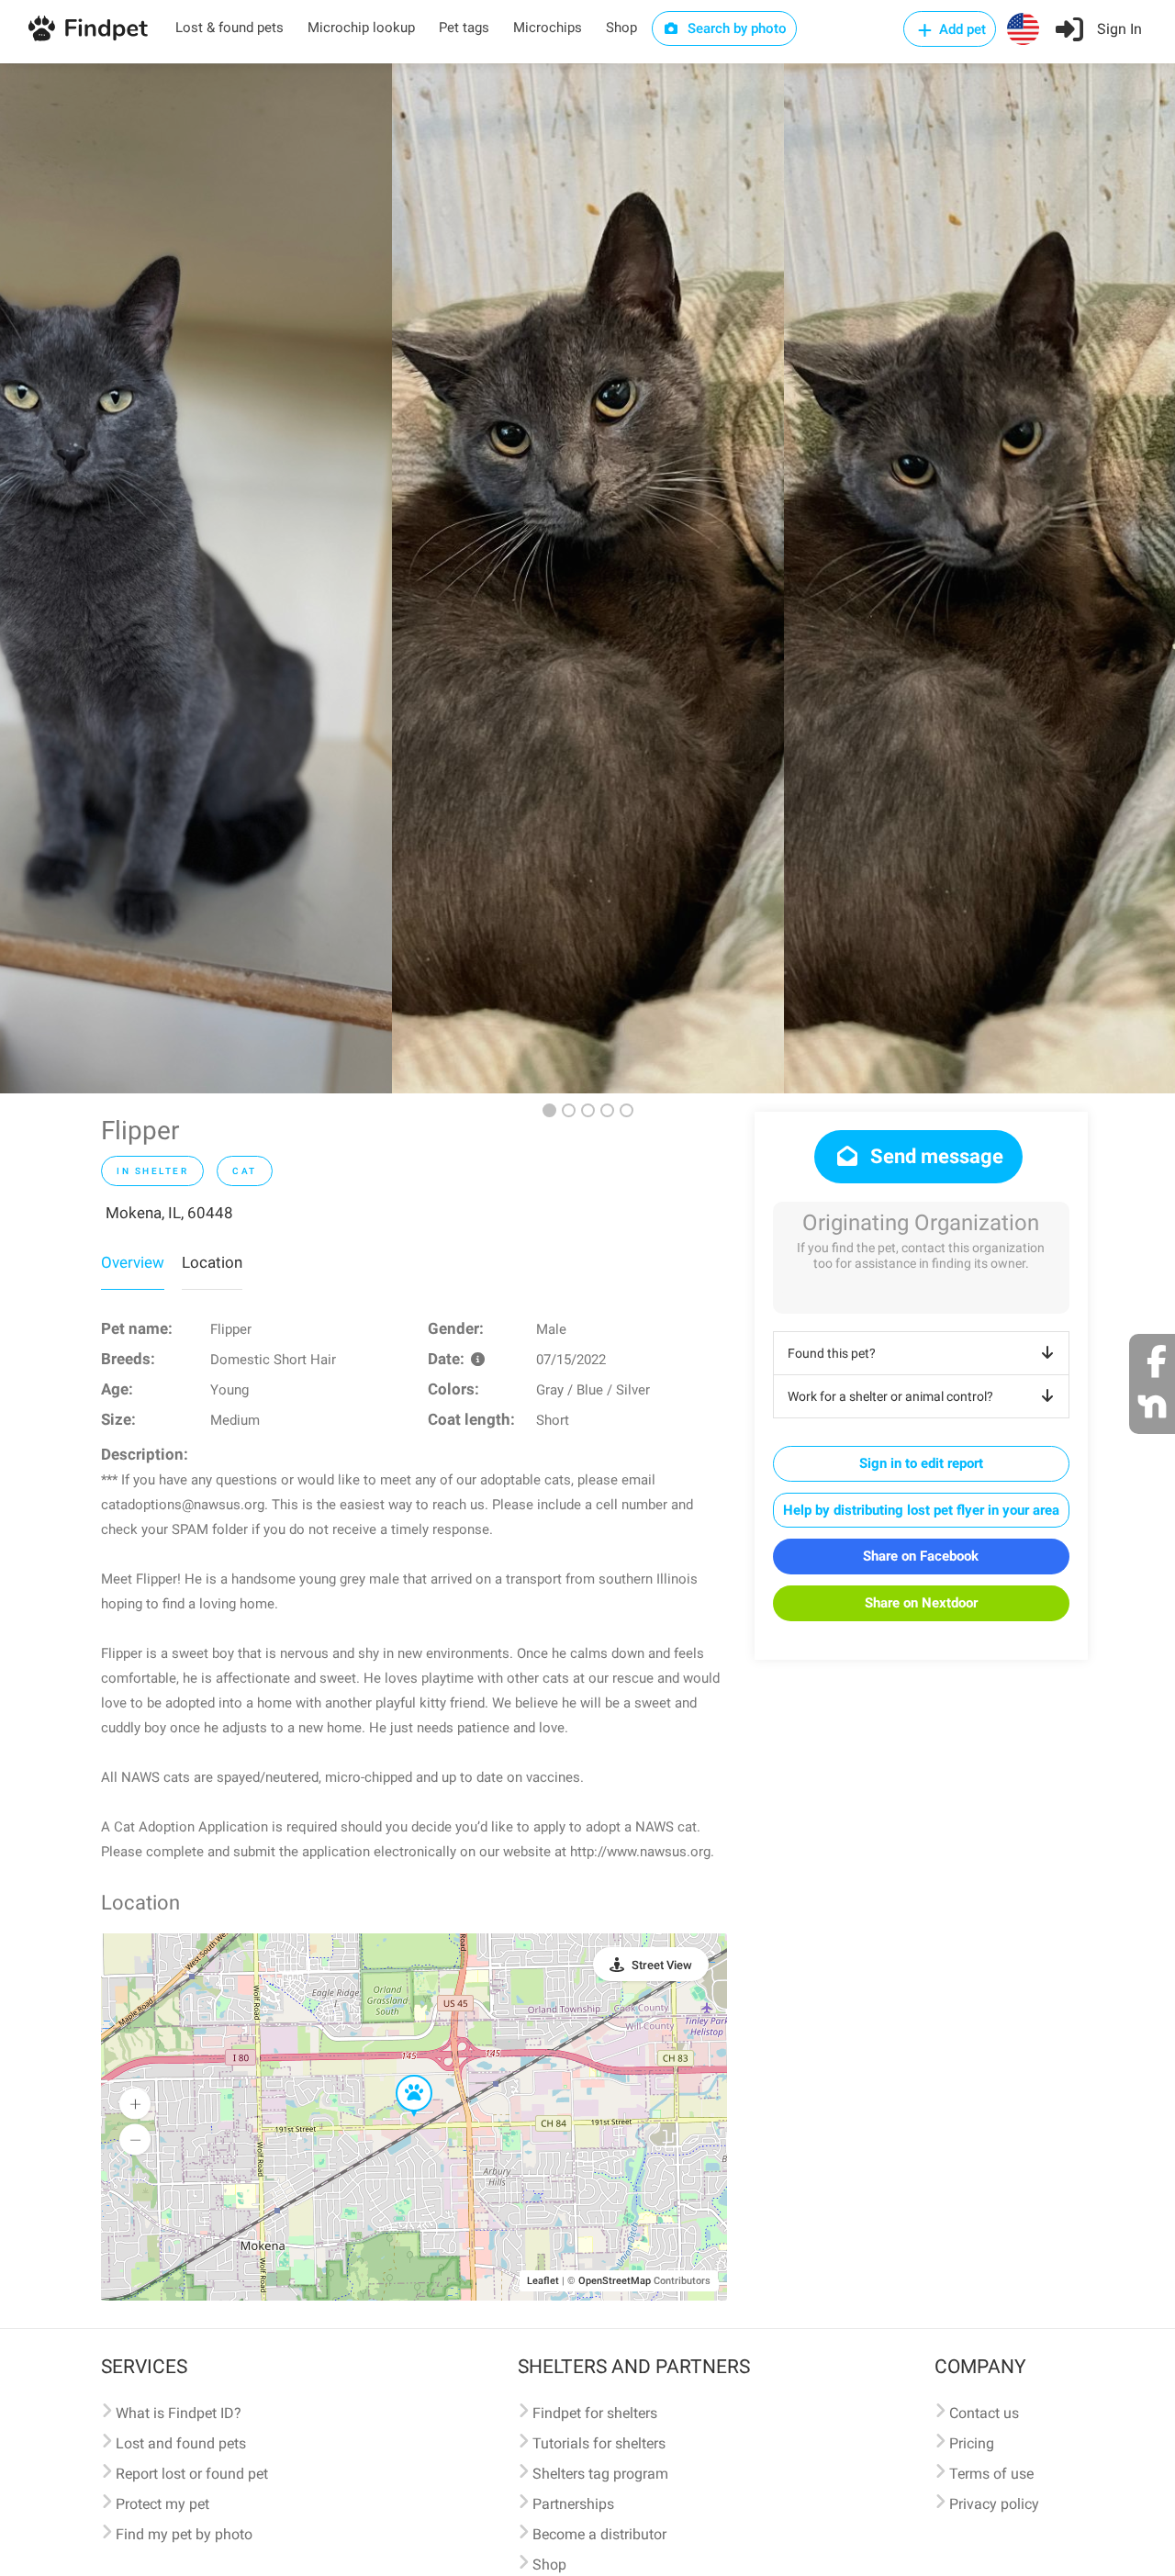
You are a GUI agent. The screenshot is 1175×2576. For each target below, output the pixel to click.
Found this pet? (832, 1353)
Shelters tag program (600, 2474)
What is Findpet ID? (179, 2413)
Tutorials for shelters (599, 2443)
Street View (662, 1965)
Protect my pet (162, 2504)
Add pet (961, 29)
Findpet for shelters (595, 2413)
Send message (934, 1156)
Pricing (972, 2443)
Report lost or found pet (192, 2474)
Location (212, 1262)
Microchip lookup (361, 28)
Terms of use (991, 2474)
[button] (401, 2076)
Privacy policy (994, 2504)
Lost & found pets (229, 28)
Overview (133, 1262)
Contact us (984, 2413)
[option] (196, 578)
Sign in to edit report (921, 1463)
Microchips (548, 28)
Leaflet (543, 2281)
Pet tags (464, 28)
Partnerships (573, 2504)
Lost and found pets (181, 2443)
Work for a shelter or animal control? (890, 1396)
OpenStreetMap (615, 2281)
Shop (621, 28)
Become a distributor (599, 2534)
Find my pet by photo (184, 2534)
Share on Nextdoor (921, 1603)
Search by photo (735, 28)
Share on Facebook (921, 1556)
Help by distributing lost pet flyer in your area (921, 1510)
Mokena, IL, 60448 (169, 1213)
